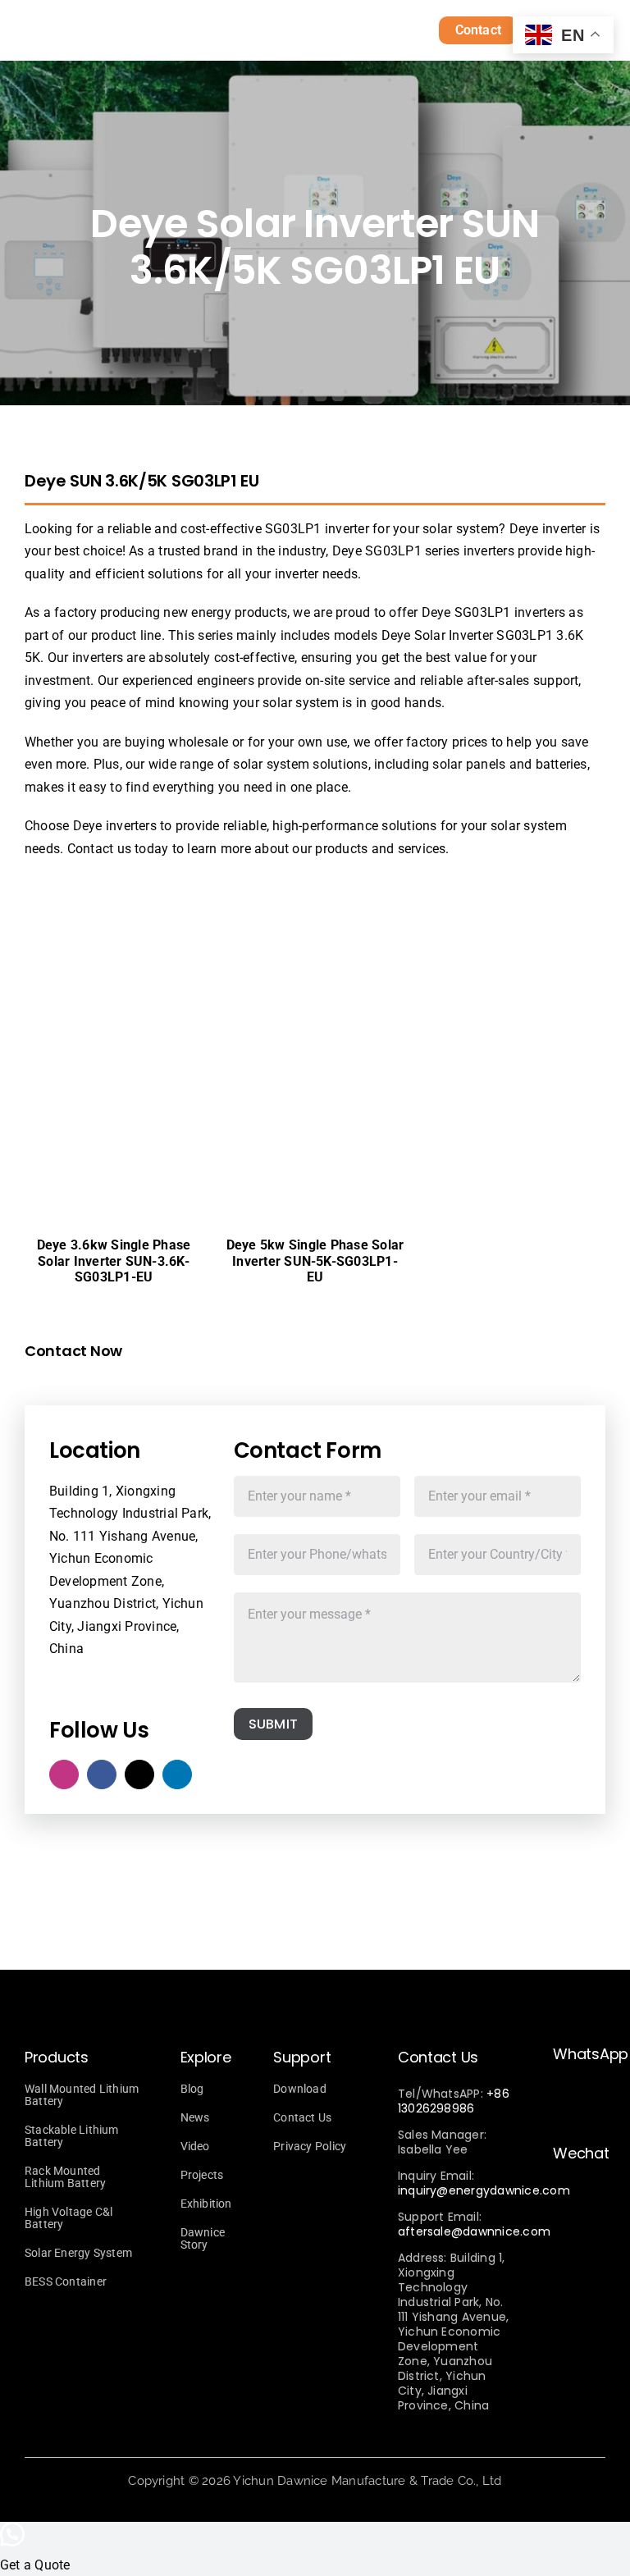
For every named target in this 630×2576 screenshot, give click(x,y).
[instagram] (64, 1774)
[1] (189, 899)
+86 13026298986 (454, 2101)
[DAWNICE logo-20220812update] (162, 27)
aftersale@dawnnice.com (474, 2231)
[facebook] (102, 1774)
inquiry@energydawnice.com (484, 2190)
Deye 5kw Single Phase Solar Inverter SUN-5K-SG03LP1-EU (315, 1261)
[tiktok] (139, 1774)
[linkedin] (177, 1774)
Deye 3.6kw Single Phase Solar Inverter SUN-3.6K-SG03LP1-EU (114, 1261)
